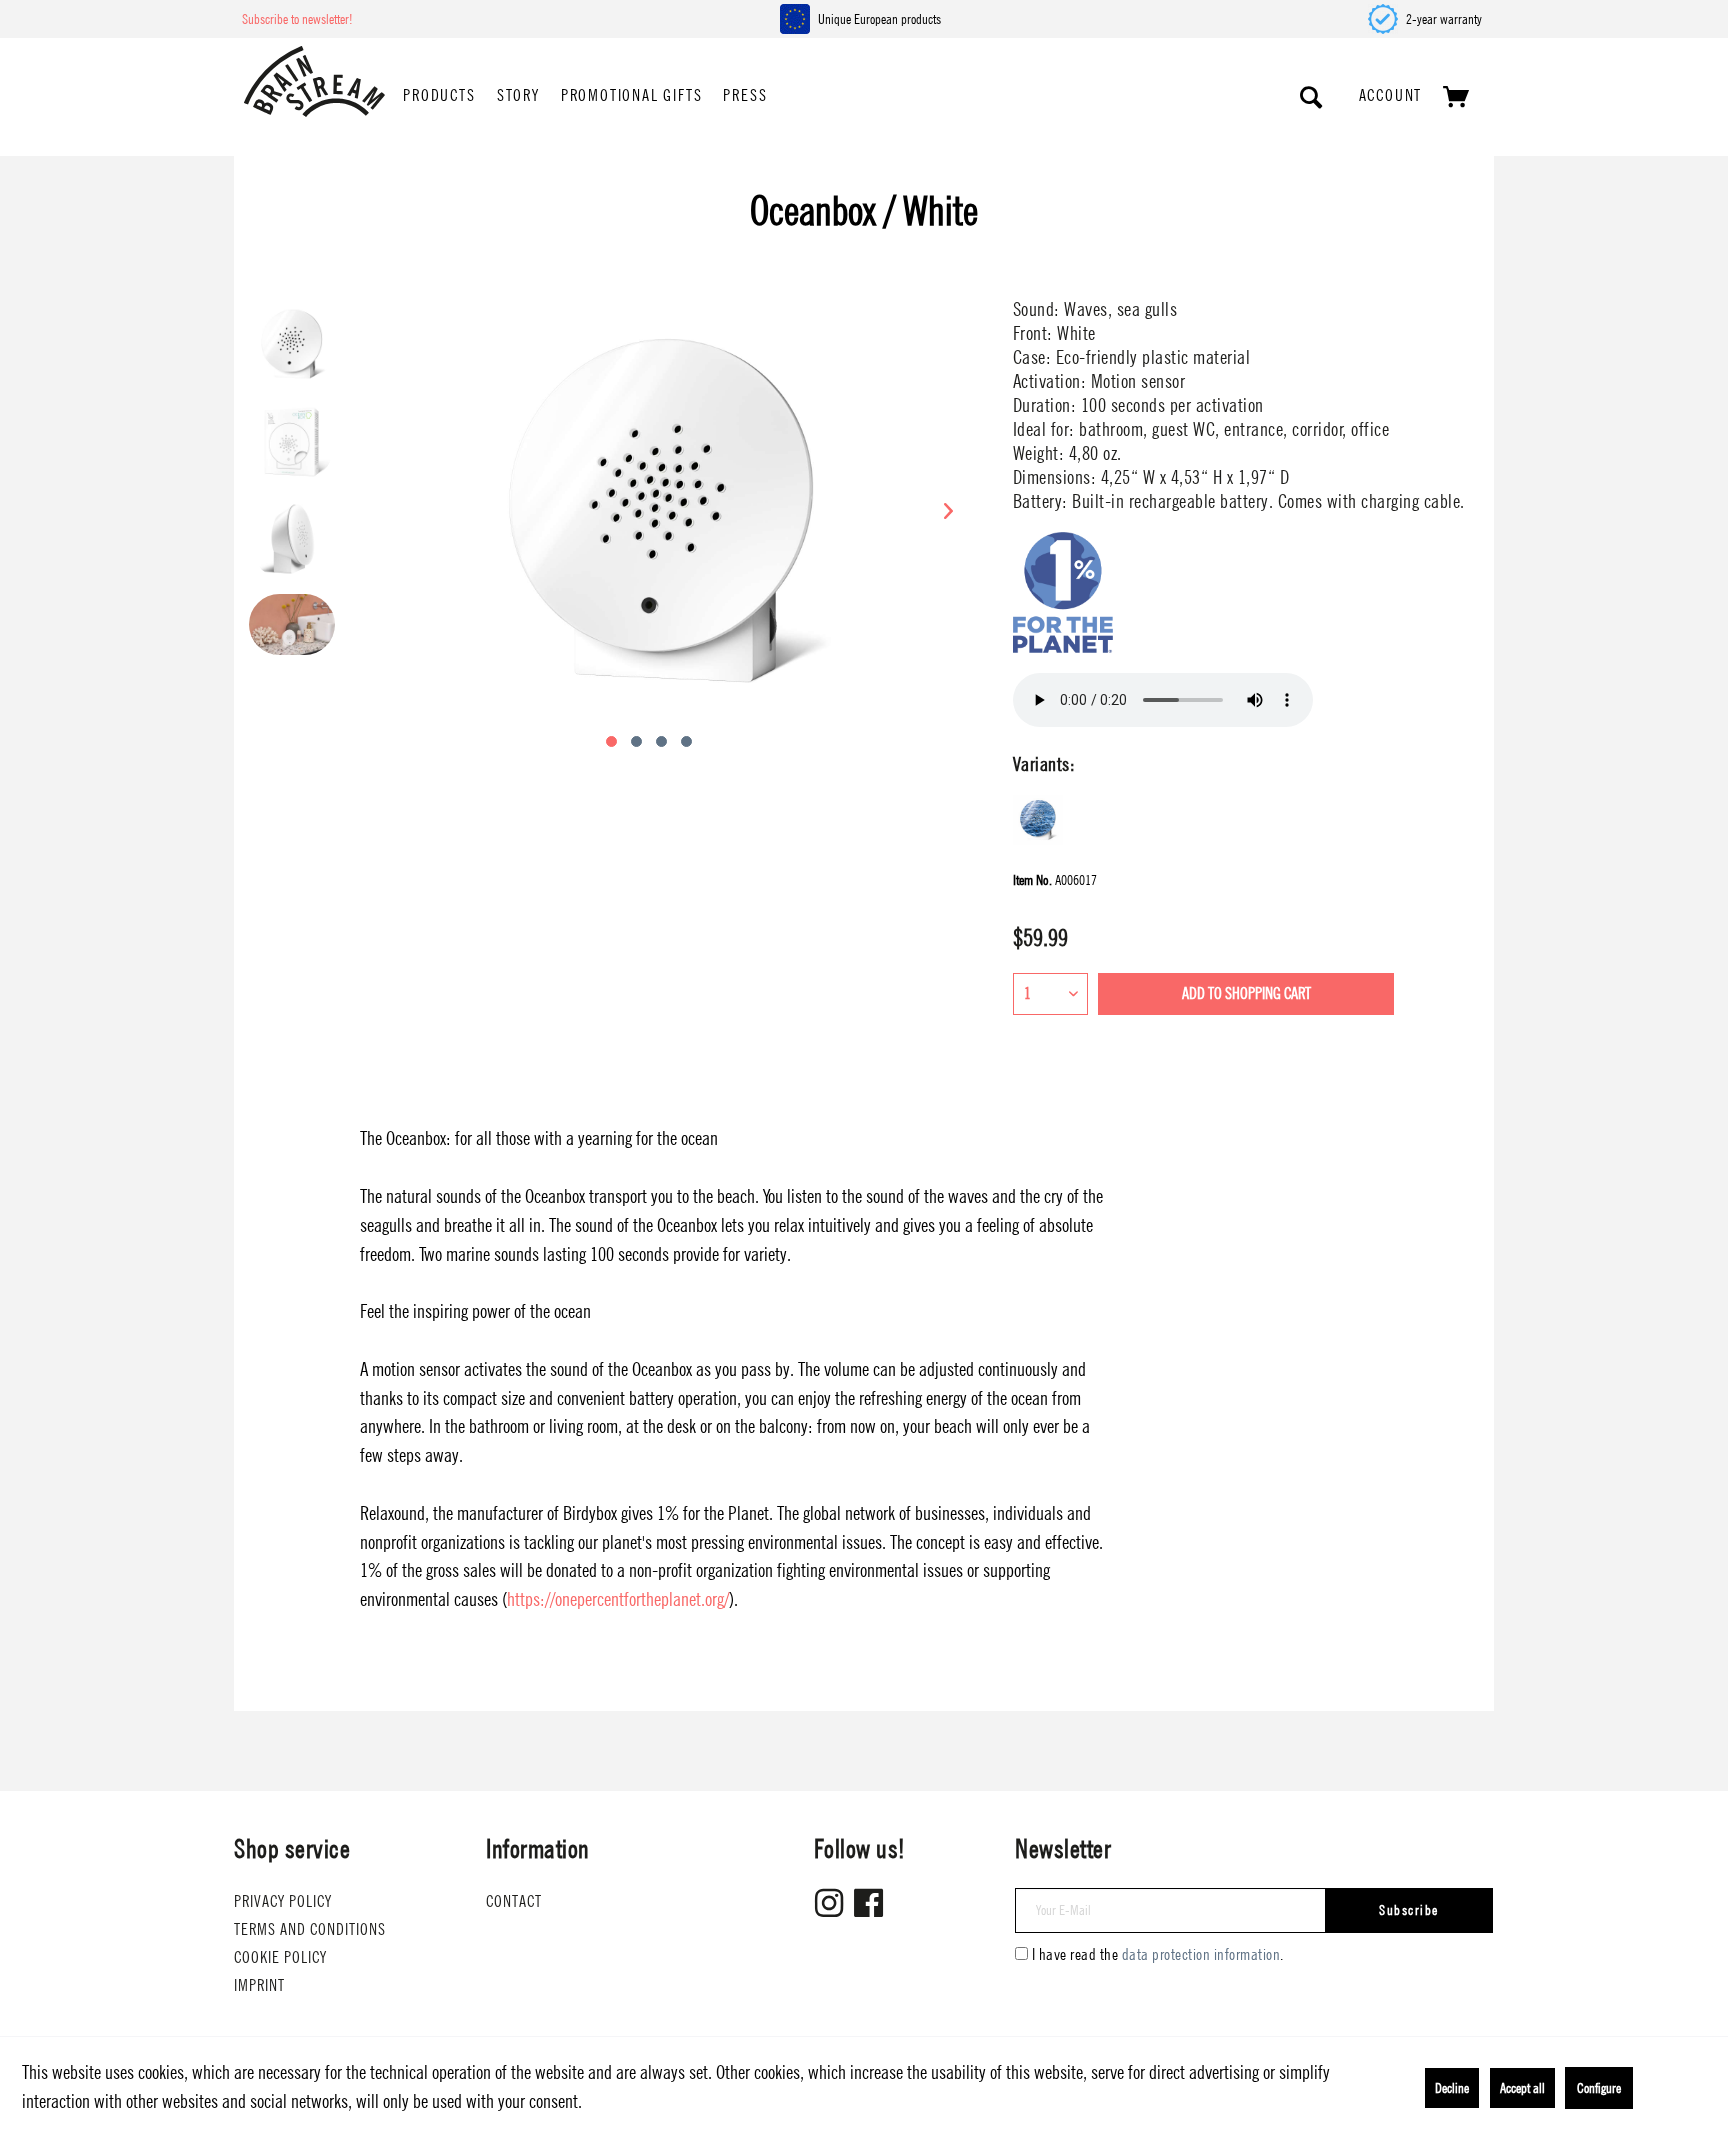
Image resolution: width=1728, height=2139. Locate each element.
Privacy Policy (283, 1901)
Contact (514, 1901)
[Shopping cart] (1457, 97)
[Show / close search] (1312, 97)
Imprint (259, 1985)
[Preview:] (292, 344)
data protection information (1201, 1954)
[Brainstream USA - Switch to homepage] (314, 81)
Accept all (1522, 2088)
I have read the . (1158, 1954)
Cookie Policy (280, 1957)
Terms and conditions (310, 1929)
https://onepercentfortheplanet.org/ (618, 1599)
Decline (1452, 2088)
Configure (1599, 2088)
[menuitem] (439, 97)
